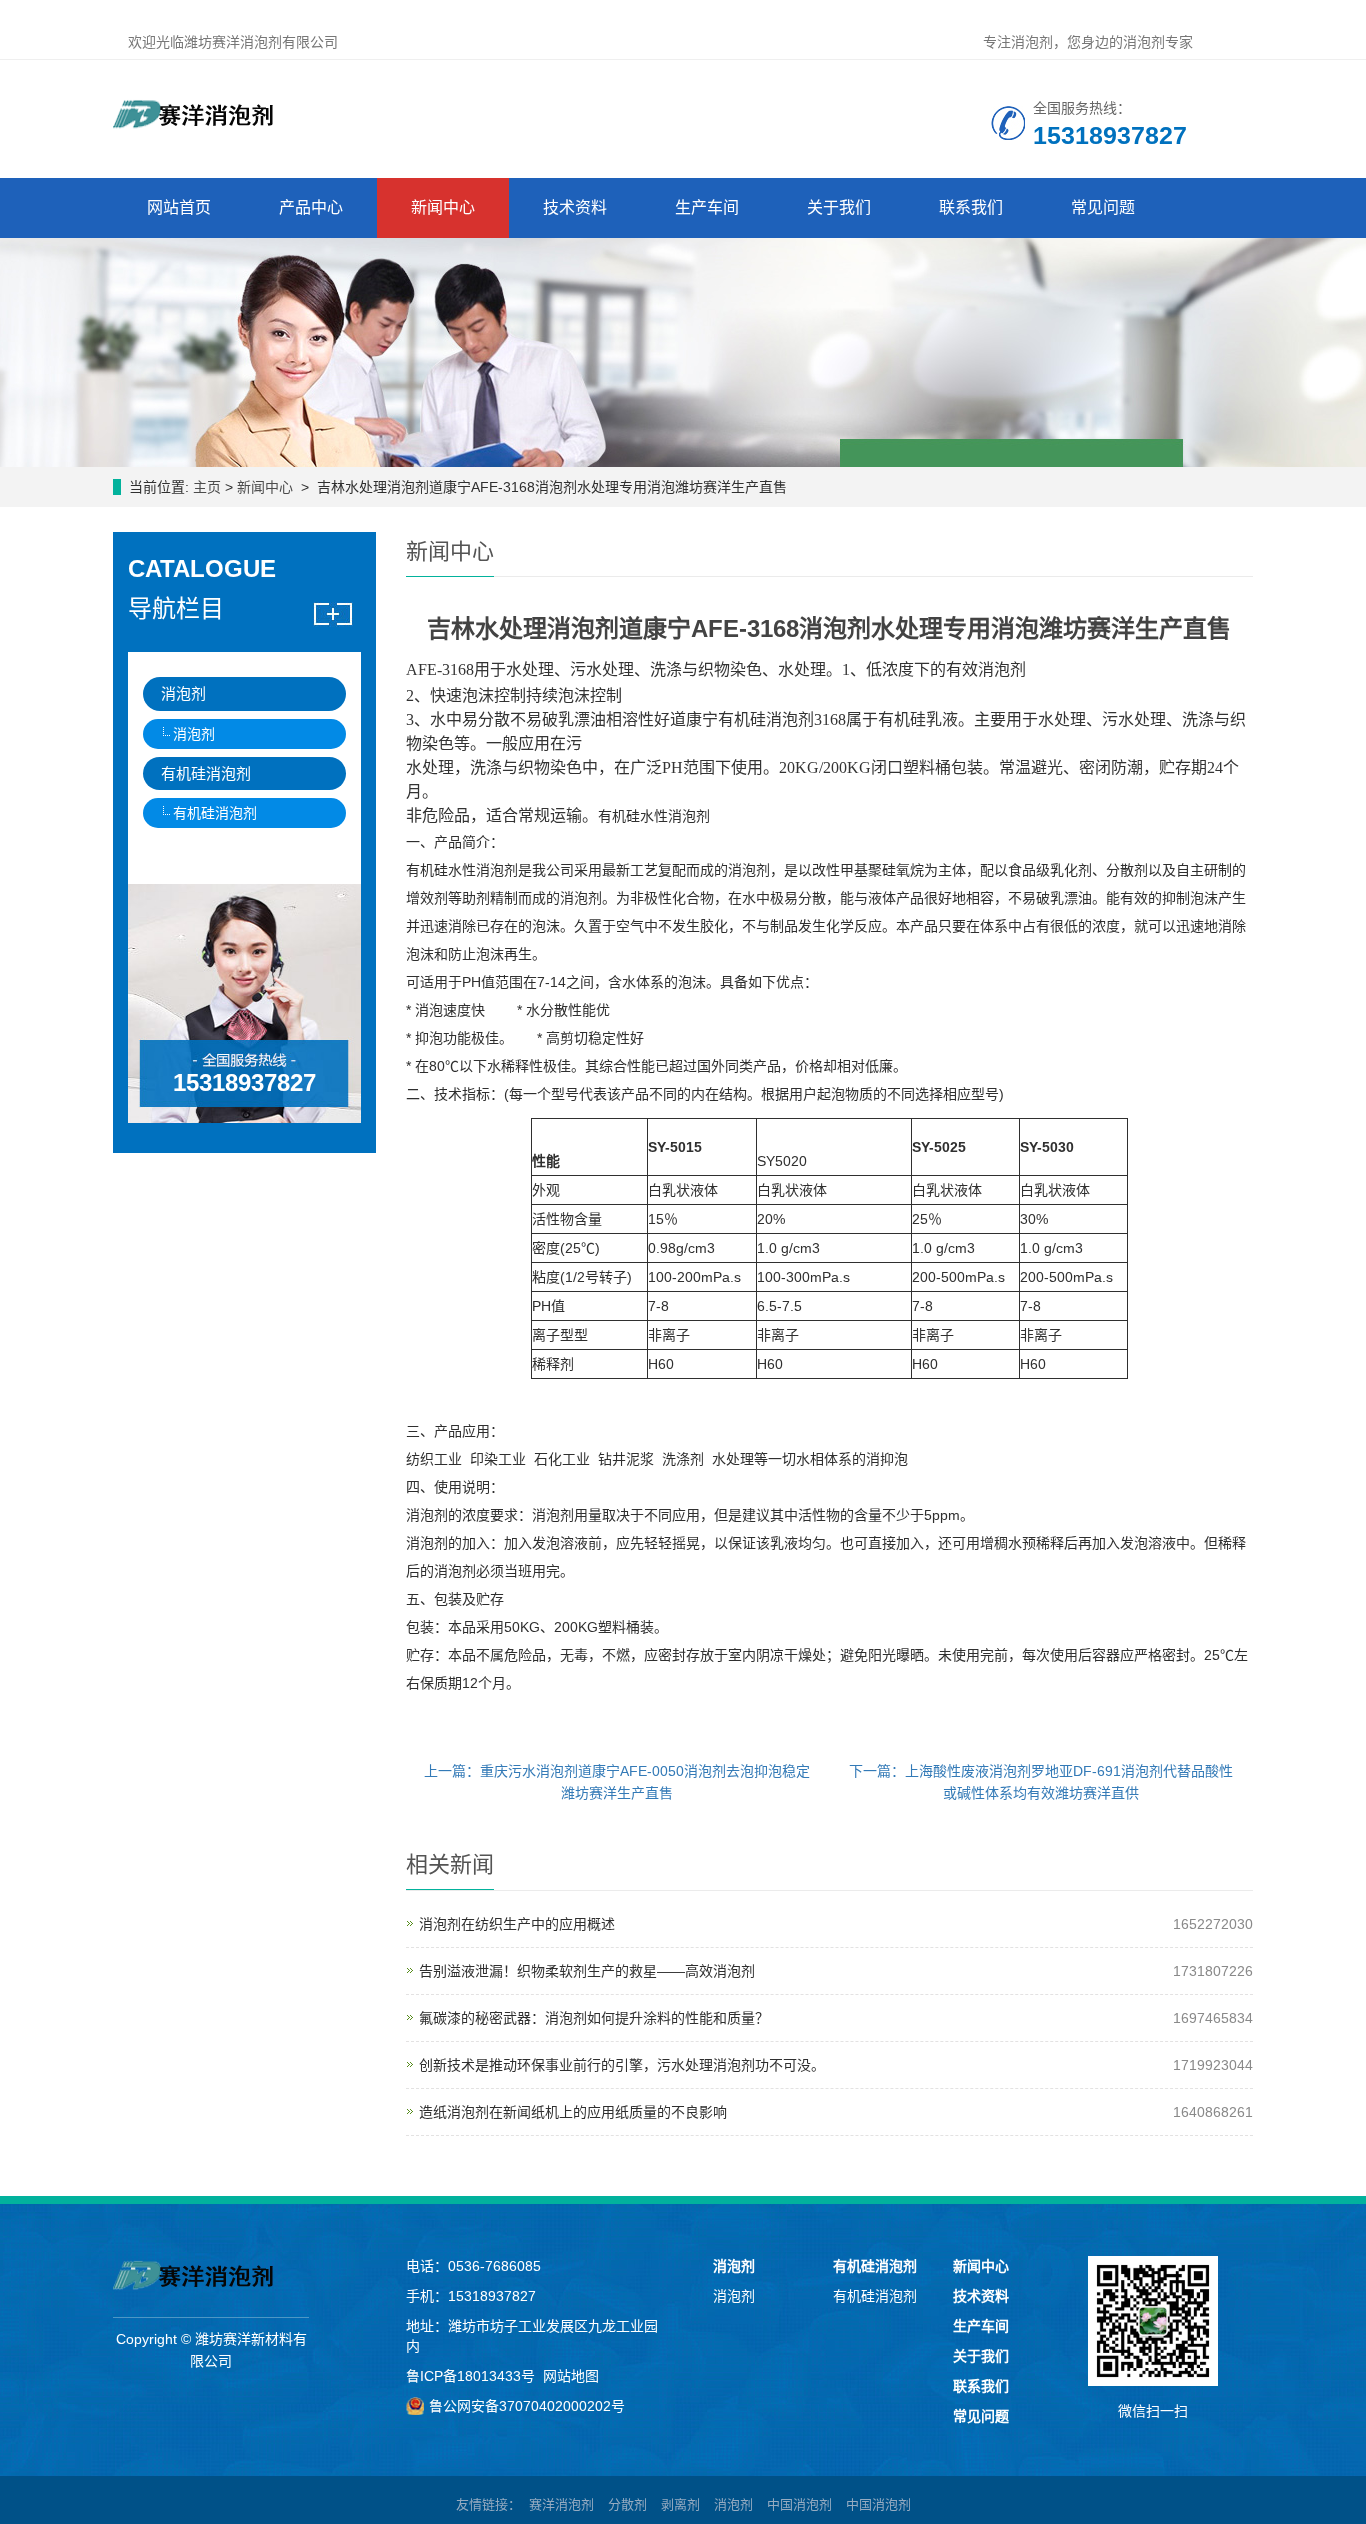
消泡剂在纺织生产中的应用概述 (517, 1924)
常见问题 (1103, 207)
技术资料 (575, 207)
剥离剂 (680, 2504)
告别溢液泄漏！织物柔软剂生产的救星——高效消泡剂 (587, 1971)
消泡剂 (183, 693)
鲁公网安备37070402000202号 (527, 2406)
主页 (207, 487)
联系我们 (971, 207)
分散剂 (627, 2504)
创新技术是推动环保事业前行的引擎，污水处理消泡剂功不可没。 (622, 2065)
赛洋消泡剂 (561, 2504)
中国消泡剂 (799, 2504)
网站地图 (571, 2376)
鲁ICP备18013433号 (470, 2376)
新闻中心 (443, 207)
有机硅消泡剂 (206, 773)
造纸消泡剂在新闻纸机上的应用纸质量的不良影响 (573, 2112)
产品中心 (311, 207)
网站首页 (179, 207)
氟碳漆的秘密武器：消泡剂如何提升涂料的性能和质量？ (594, 2018)
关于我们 (839, 207)
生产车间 (707, 207)
